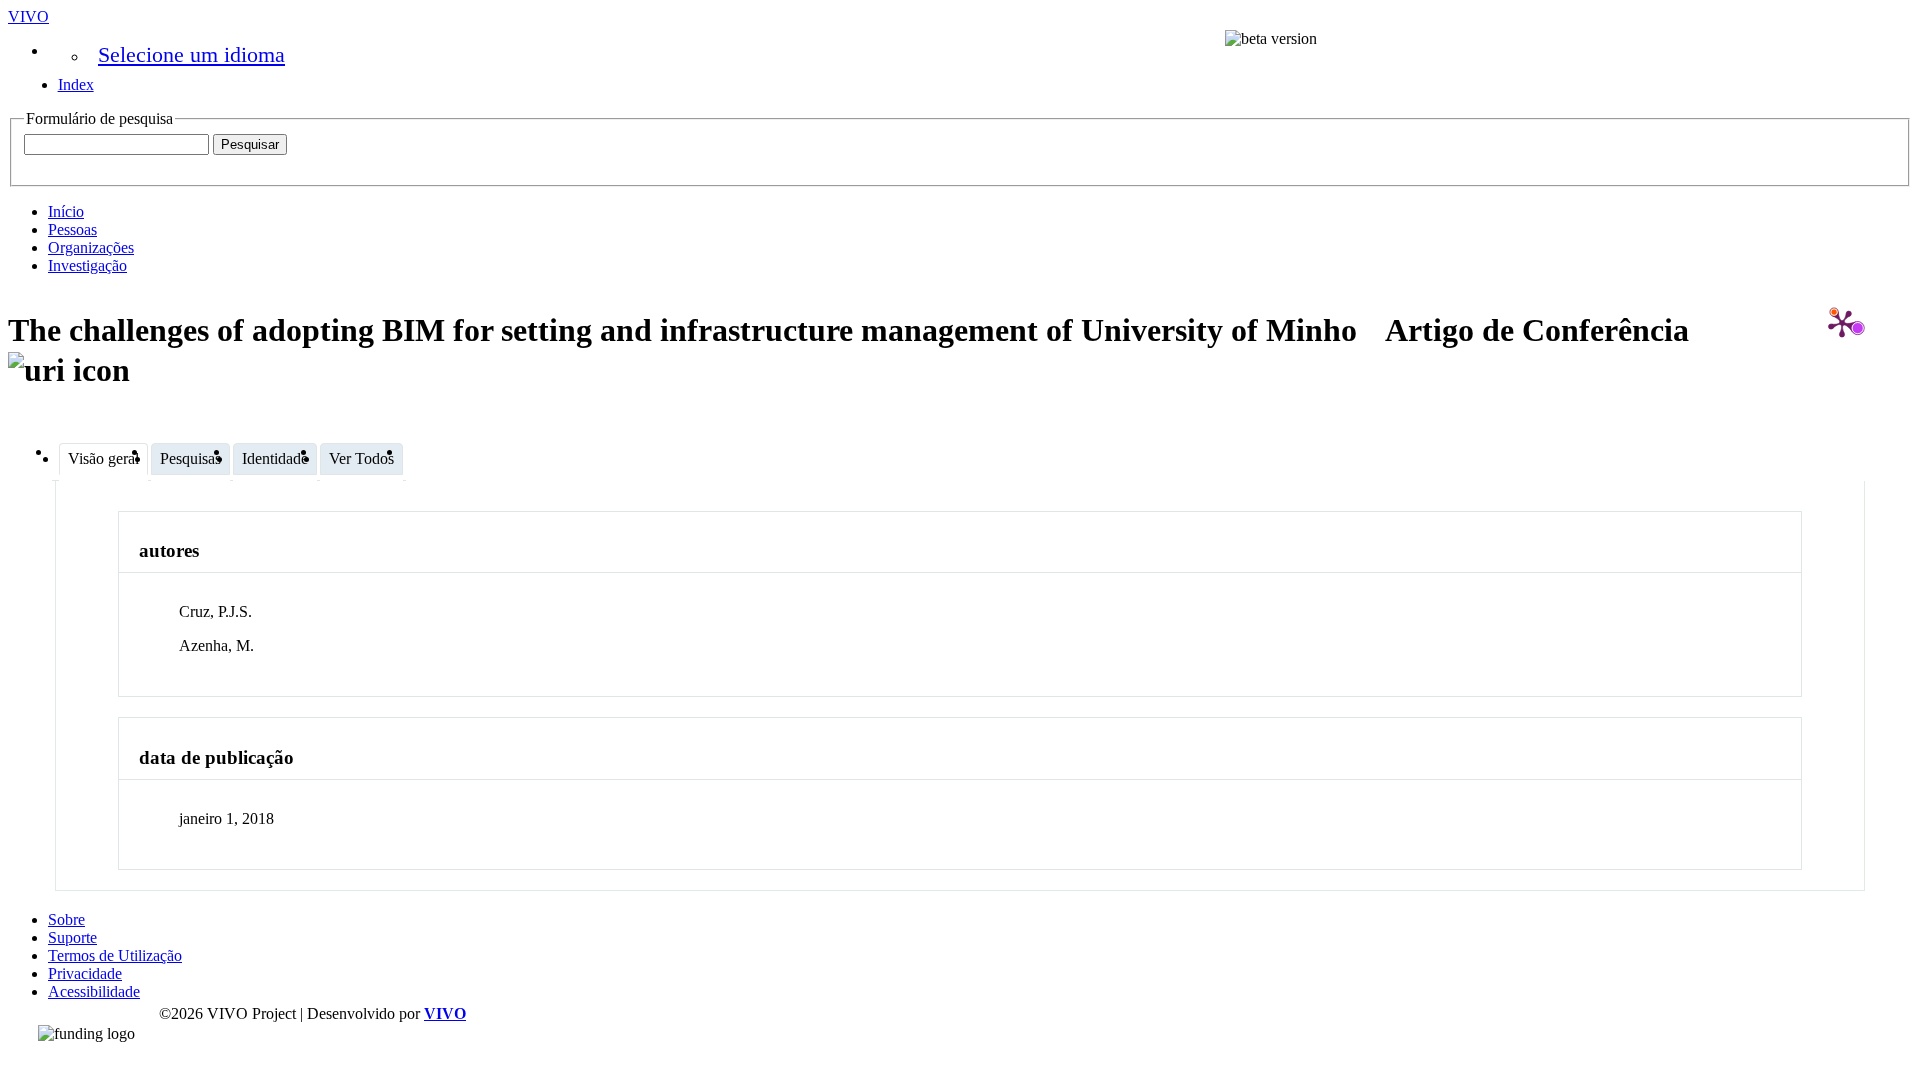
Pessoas (72, 229)
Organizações (91, 247)
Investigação (87, 265)
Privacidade (85, 973)
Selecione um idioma (191, 54)
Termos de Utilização (115, 955)
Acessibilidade (94, 991)
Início (66, 211)
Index (76, 84)
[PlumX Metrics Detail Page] (1842, 323)
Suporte (72, 937)
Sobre (66, 919)
